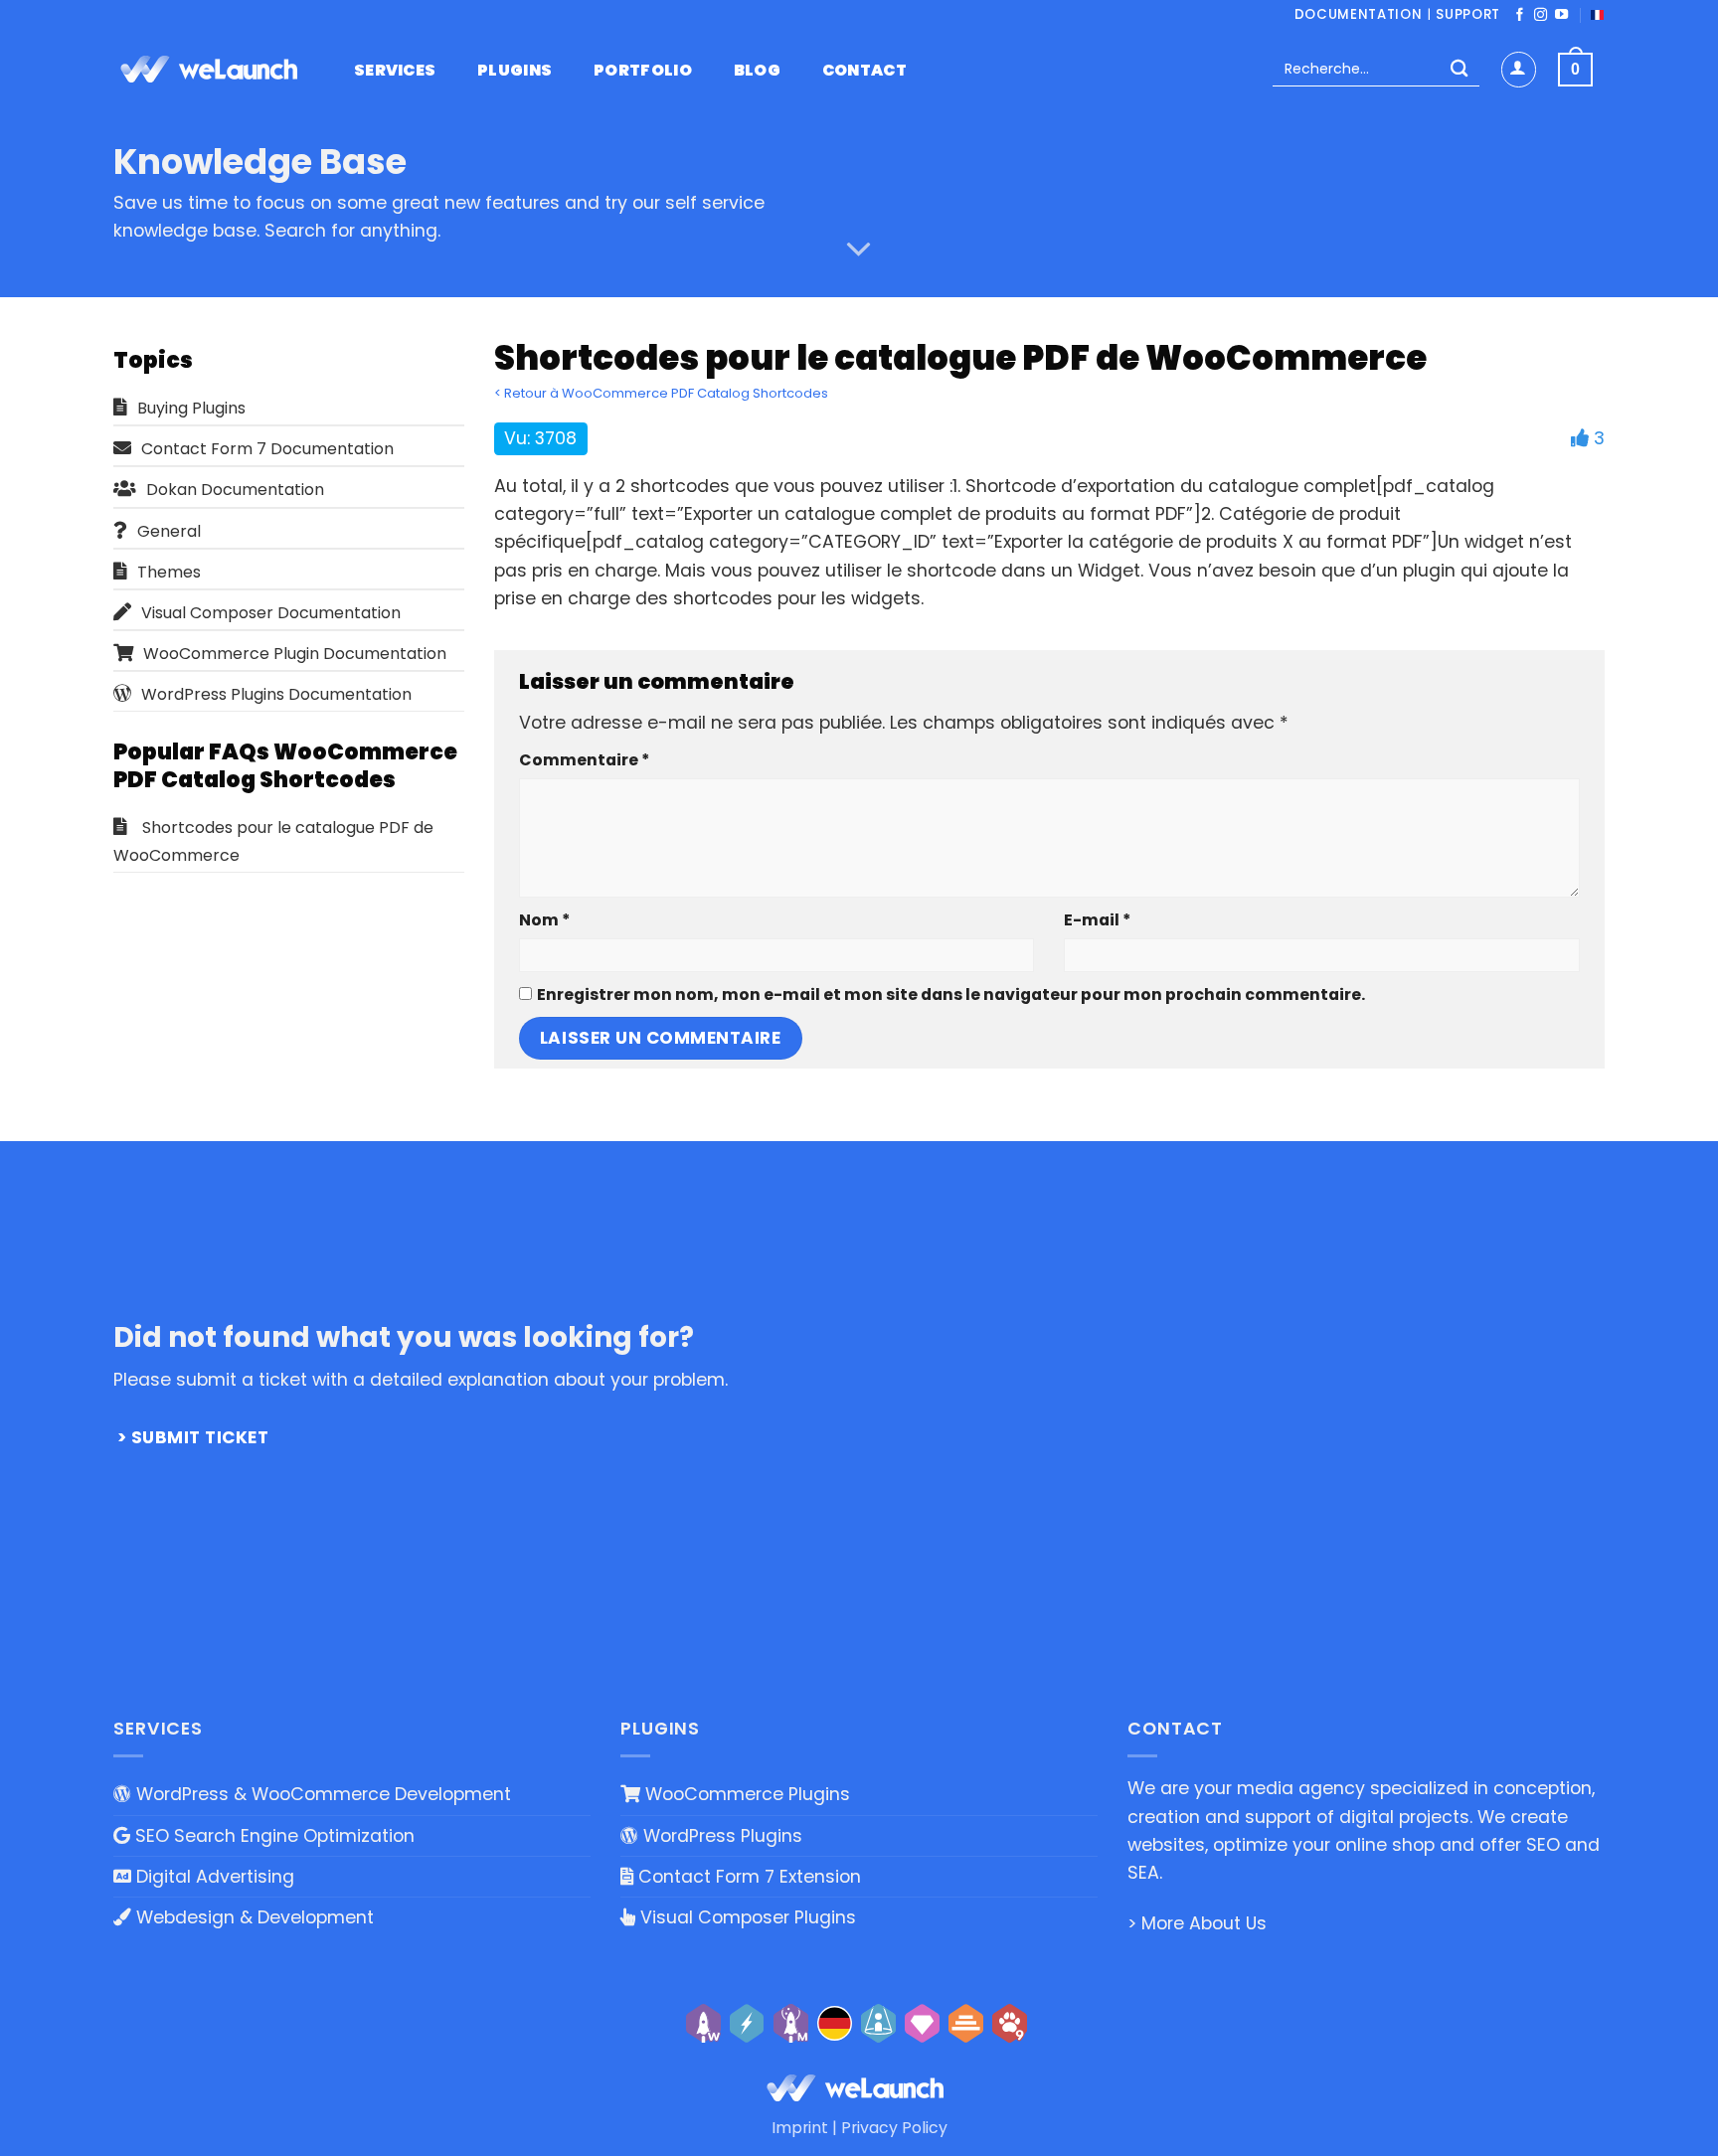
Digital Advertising (213, 1877)
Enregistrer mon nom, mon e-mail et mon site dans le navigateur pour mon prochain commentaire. (951, 995)
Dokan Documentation (235, 490)
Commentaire (584, 760)
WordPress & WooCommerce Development (321, 1794)
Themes (169, 572)
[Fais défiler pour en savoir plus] (859, 249)
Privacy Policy (894, 2128)
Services (395, 71)
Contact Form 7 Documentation (267, 449)
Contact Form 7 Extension (747, 1877)
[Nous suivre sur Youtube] (1561, 15)
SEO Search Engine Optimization (272, 1836)
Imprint (800, 2128)
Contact (864, 71)
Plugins (515, 71)
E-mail (1097, 920)
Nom (544, 920)
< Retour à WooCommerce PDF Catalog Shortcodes (661, 393)
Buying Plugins (191, 408)
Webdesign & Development (253, 1917)
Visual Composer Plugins (746, 1917)
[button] (1519, 69)
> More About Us (1197, 1923)
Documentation (1359, 14)
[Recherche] (1459, 70)
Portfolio (643, 71)
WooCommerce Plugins (745, 1794)
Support (1468, 14)
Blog (757, 71)
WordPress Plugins (720, 1836)
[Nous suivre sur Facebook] (1520, 15)
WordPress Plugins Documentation (276, 694)
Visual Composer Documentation (271, 613)
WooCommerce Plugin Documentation (295, 654)
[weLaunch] (213, 70)
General (169, 531)
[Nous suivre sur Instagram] (1541, 15)
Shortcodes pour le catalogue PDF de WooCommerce (273, 841)
